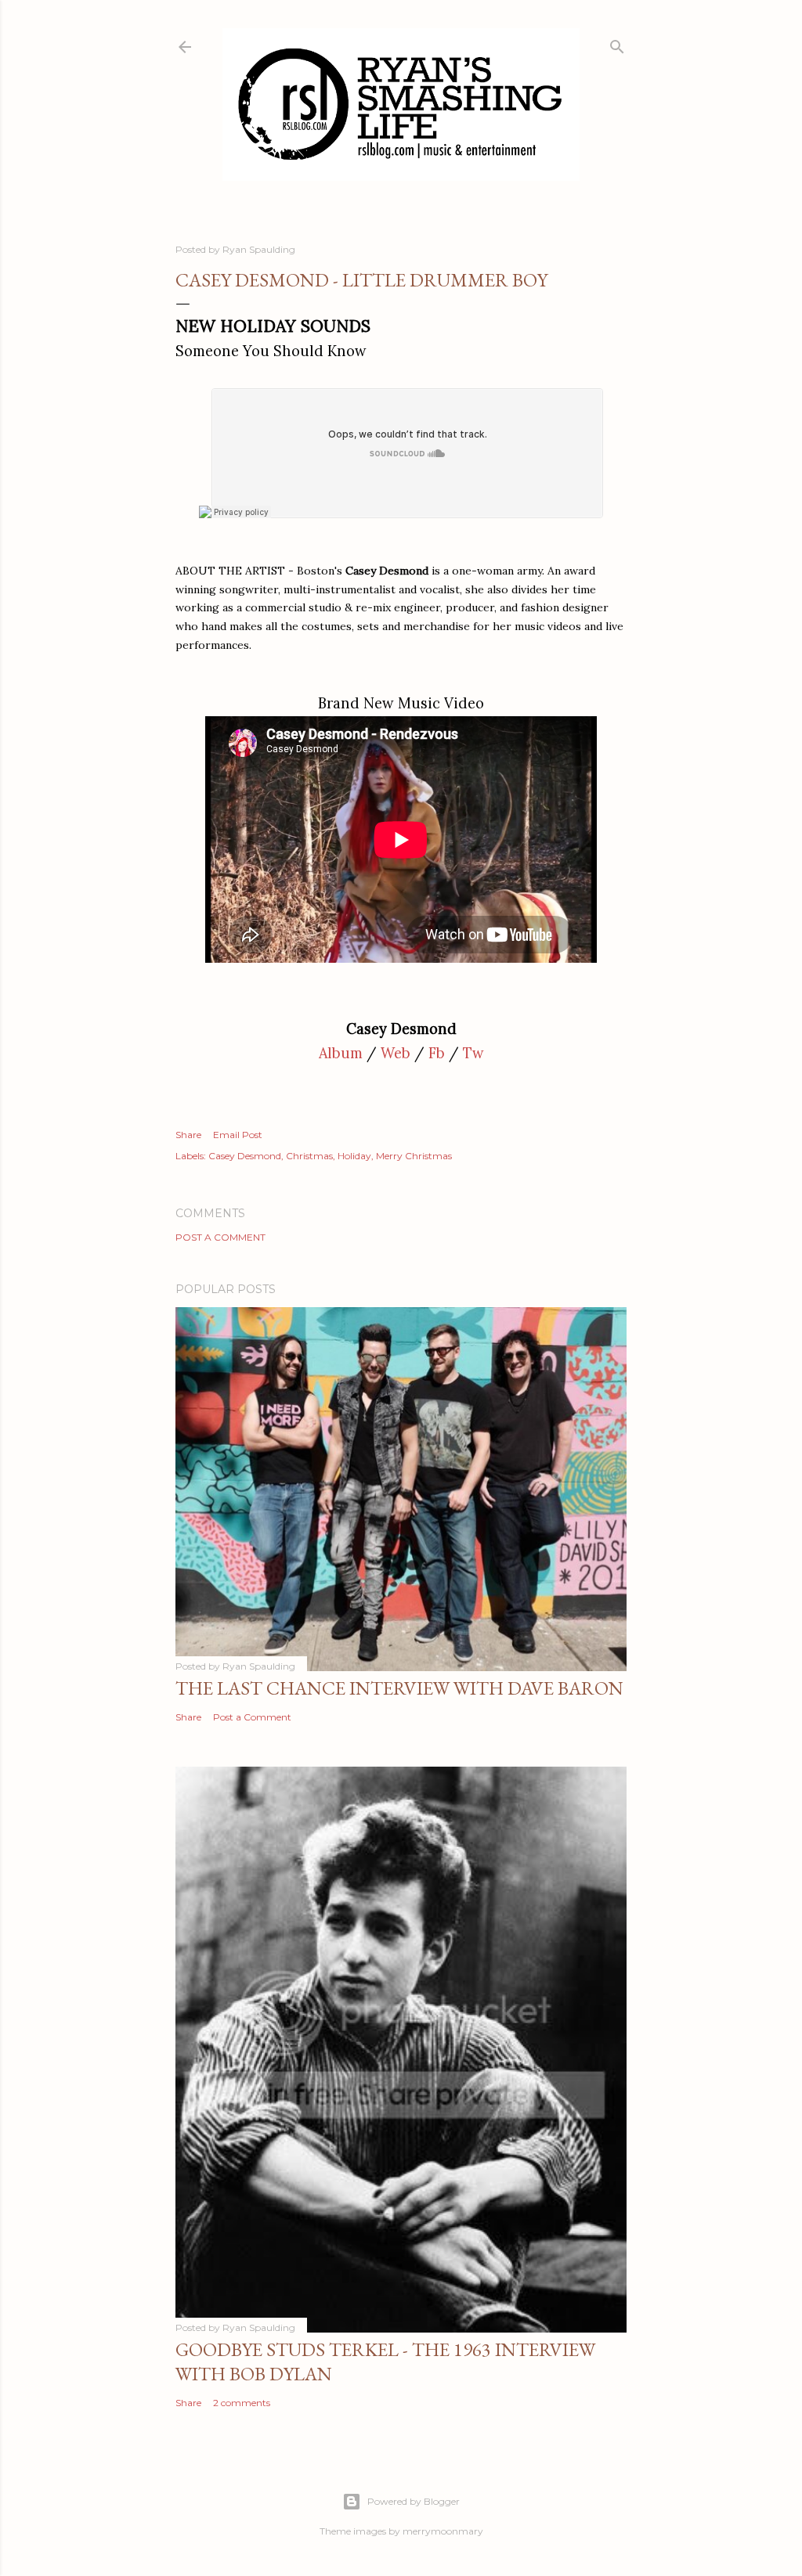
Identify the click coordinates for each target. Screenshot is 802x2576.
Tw (473, 1053)
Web (396, 1053)
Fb (437, 1053)
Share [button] (188, 1135)
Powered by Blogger (414, 2501)
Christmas (309, 1156)
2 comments (242, 2403)
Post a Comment (220, 1237)
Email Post (238, 1135)
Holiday (354, 1156)
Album (341, 1053)
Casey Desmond (245, 1156)
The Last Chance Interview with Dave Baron (399, 1688)
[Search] (617, 43)
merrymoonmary (443, 2531)
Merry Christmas (414, 1156)
